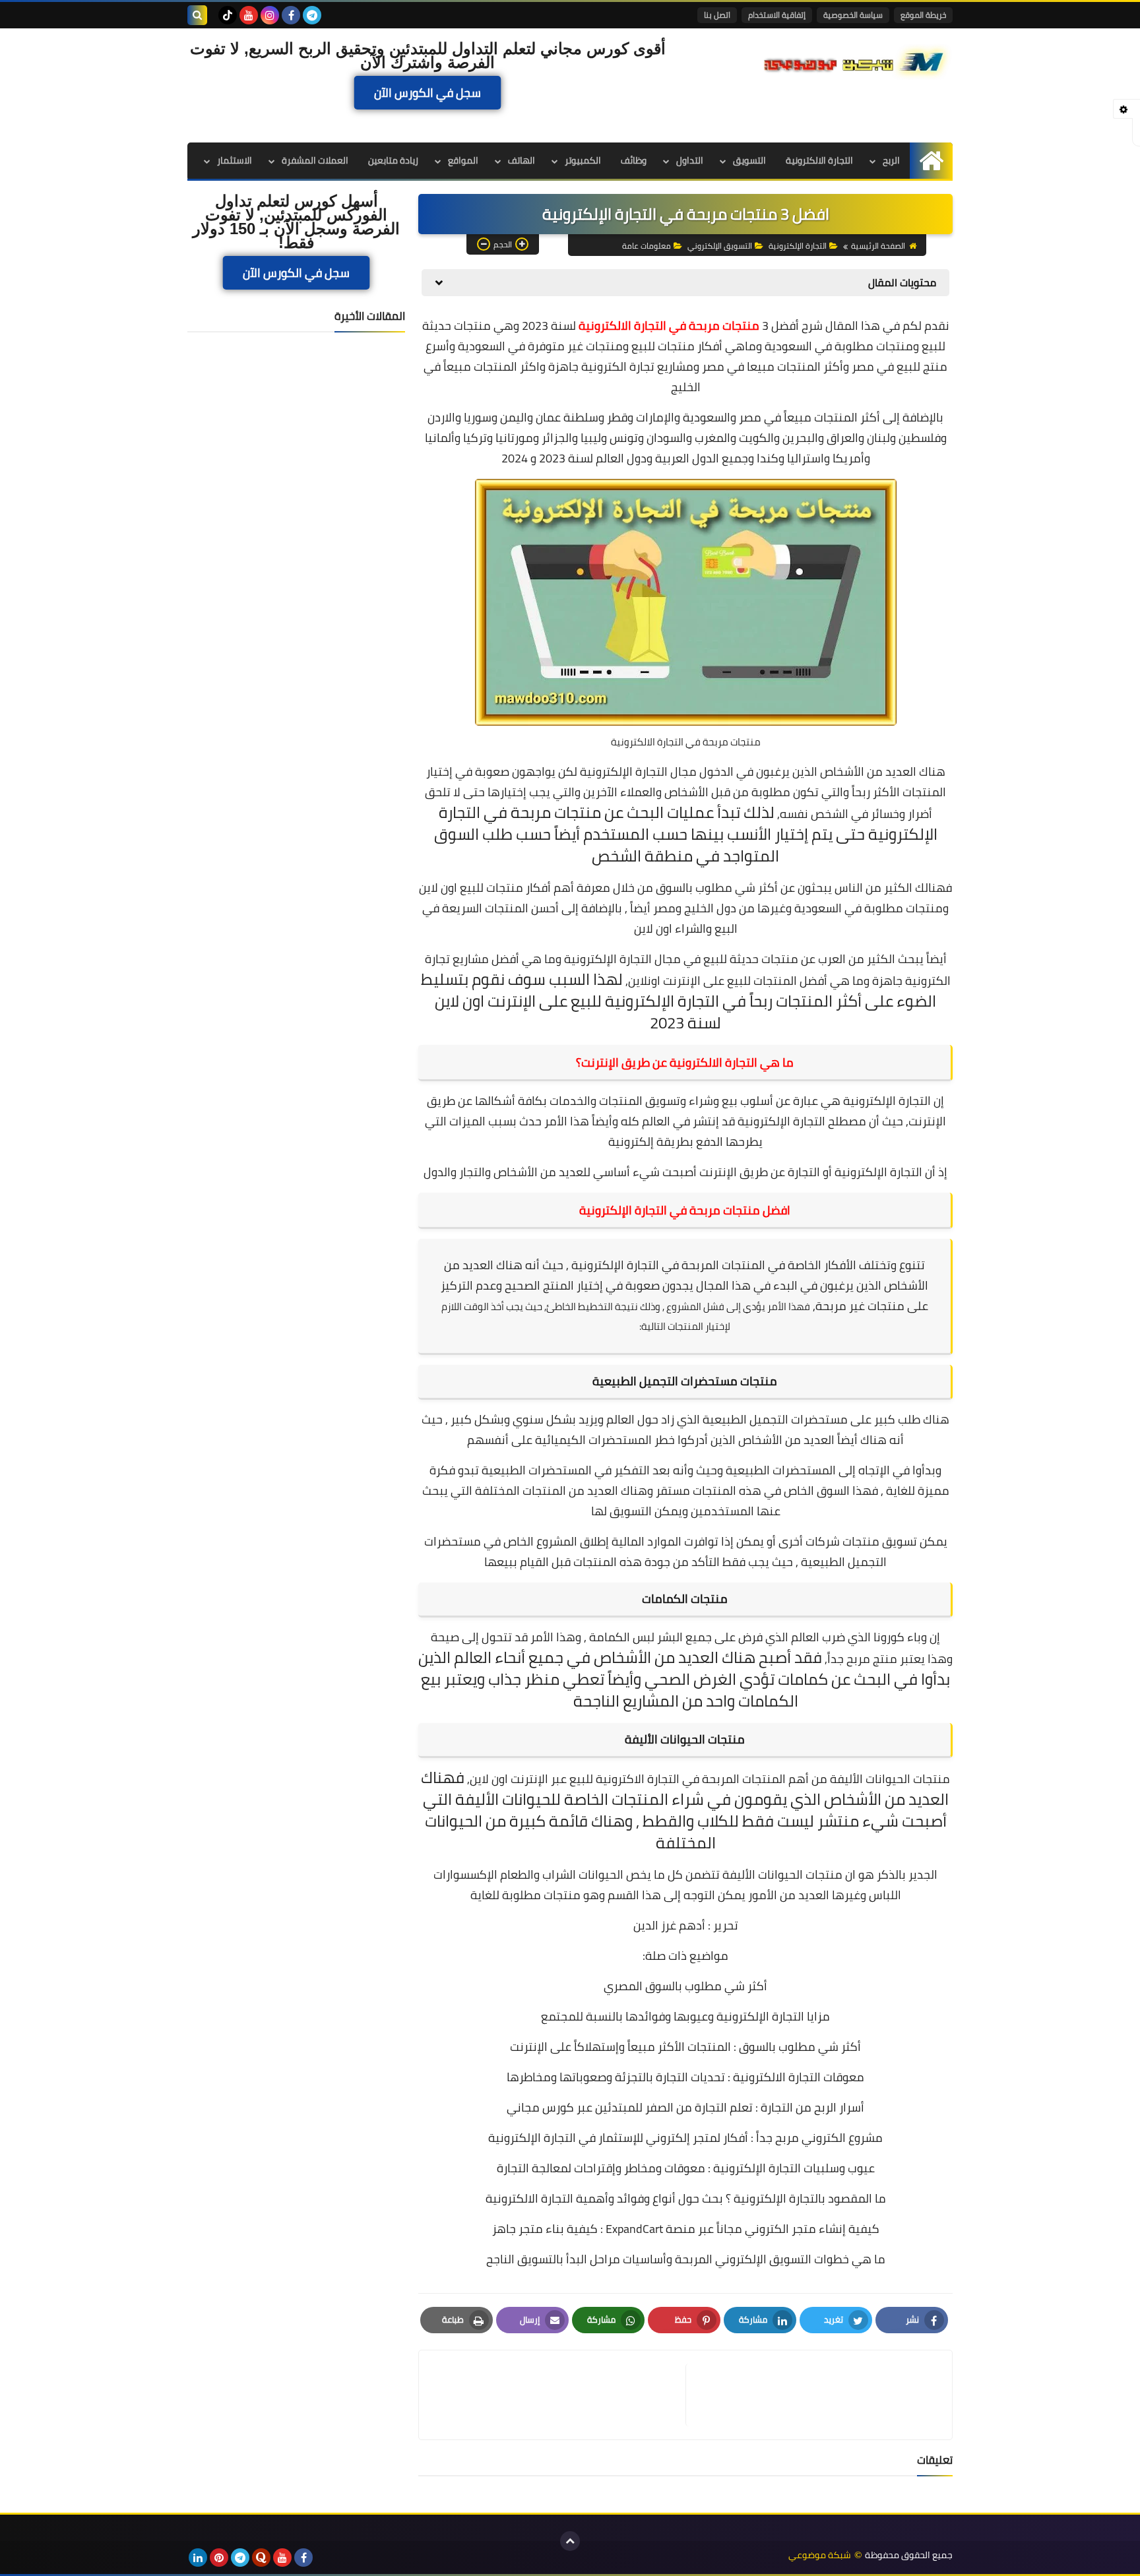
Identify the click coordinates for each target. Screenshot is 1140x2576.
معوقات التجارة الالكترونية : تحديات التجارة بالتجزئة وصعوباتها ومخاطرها (685, 2077)
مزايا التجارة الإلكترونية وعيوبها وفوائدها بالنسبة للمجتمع (685, 2016)
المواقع (463, 160)
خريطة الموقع (923, 15)
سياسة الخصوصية (853, 15)
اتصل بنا (717, 15)
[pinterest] (219, 2558)
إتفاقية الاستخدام (777, 15)
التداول (690, 160)
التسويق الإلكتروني (720, 246)
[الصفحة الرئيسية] (931, 161)
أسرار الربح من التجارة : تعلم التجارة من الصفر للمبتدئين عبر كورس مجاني (685, 2107)
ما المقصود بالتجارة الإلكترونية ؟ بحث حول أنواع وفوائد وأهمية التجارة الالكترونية (686, 2198)
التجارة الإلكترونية (798, 246)
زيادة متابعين (393, 160)
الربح (891, 160)
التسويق (749, 160)
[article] (559, 2395)
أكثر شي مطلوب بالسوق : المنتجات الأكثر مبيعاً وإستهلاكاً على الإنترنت (685, 2047)
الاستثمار (235, 160)
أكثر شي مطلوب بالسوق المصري (685, 1986)
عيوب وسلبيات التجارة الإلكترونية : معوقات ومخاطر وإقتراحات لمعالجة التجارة (686, 2168)
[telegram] (312, 15)
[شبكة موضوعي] (857, 61)
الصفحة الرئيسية (878, 246)
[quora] (261, 2558)
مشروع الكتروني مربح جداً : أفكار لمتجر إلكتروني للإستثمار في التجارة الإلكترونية (685, 2138)
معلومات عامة (647, 246)
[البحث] (197, 15)
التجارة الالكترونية (819, 160)
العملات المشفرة (315, 160)
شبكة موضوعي (820, 2555)
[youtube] (249, 15)
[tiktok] (228, 15)
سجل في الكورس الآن (427, 93)
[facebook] (291, 15)
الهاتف (522, 160)
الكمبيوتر (583, 160)
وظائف (634, 160)
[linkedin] (198, 2558)
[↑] (570, 2541)
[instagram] (270, 15)
